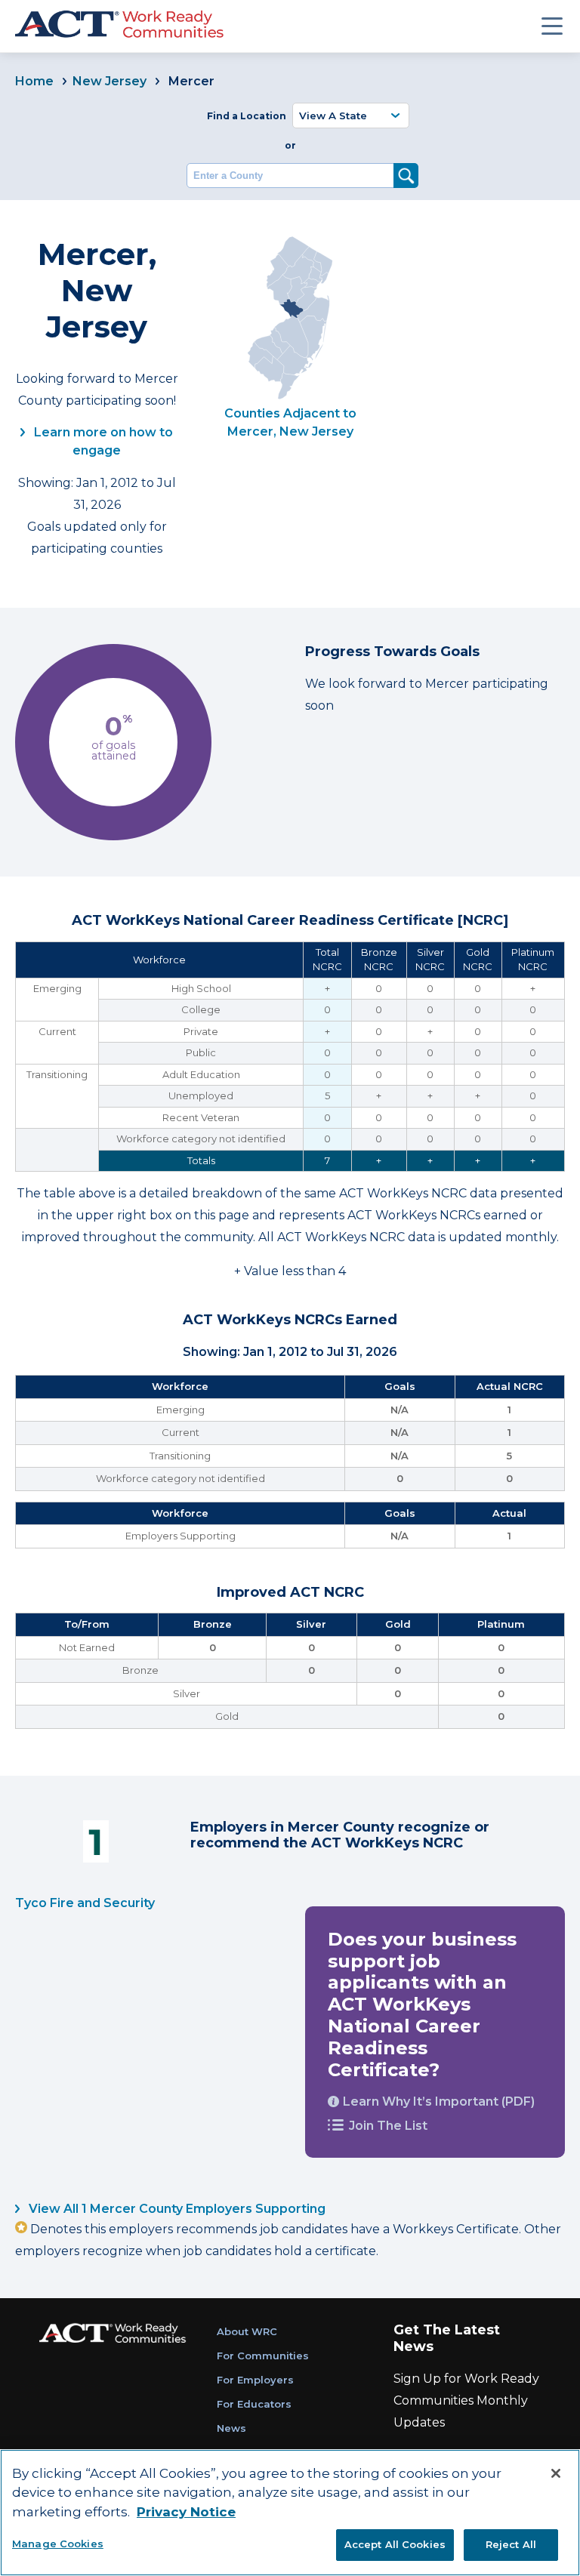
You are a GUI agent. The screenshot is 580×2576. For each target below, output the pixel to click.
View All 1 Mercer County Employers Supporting (176, 2209)
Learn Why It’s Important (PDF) (439, 2101)
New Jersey (110, 81)
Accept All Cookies (395, 2544)
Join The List (388, 2126)
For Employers (255, 2380)
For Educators (254, 2404)
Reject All (511, 2544)
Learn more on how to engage (102, 441)
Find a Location (247, 116)
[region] (290, 2513)
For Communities (263, 2356)
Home (34, 81)
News (231, 2428)
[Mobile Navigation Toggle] (552, 26)
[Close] (556, 2473)
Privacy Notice (186, 2512)
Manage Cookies (58, 2544)
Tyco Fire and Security (85, 1903)
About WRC (247, 2331)
